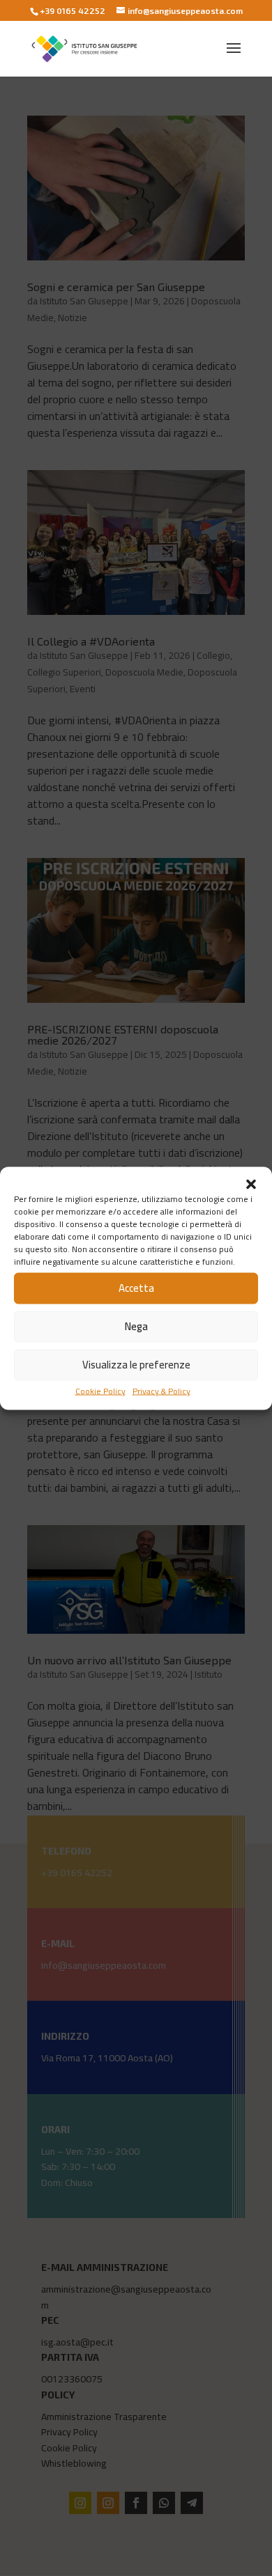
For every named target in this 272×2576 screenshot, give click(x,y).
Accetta (136, 1288)
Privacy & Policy (161, 1390)
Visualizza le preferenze (136, 1365)
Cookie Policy (100, 1390)
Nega (136, 1326)
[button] (251, 1184)
